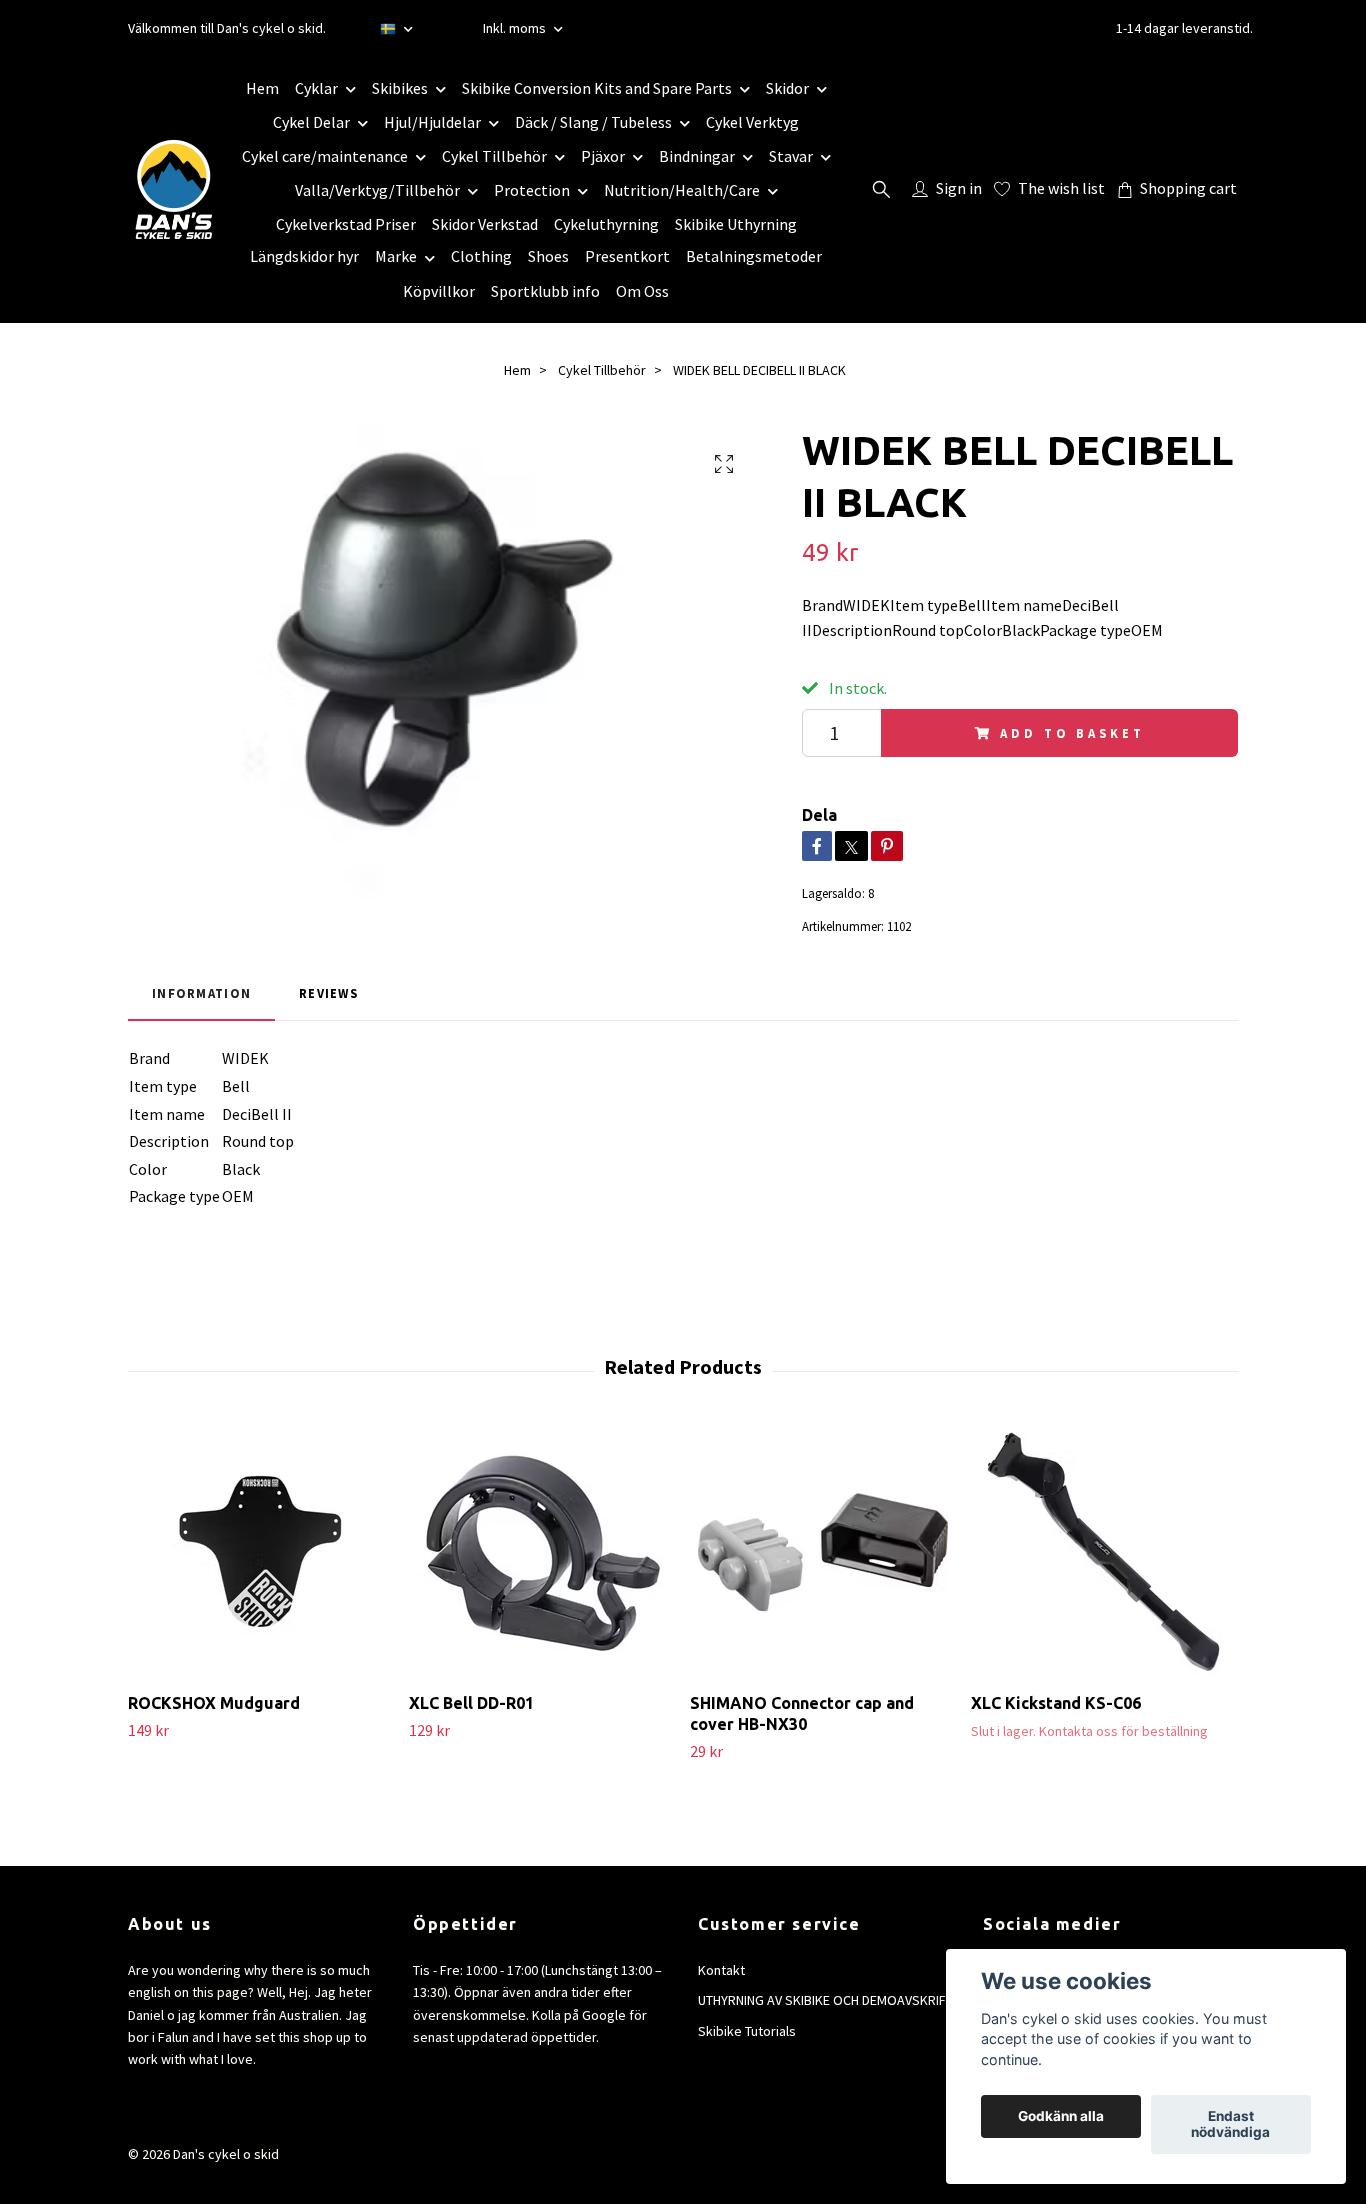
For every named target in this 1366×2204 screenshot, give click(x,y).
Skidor (787, 88)
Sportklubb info (545, 291)
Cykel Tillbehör (494, 156)
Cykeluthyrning (606, 224)
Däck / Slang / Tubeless (593, 122)
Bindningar (697, 156)
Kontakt (721, 1970)
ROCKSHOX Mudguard (214, 1703)
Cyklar (316, 88)
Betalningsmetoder (754, 256)
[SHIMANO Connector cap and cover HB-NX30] (823, 1552)
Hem (262, 88)
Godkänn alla (1061, 2117)
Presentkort (627, 256)
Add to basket (1072, 733)
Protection (532, 190)
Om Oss (642, 291)
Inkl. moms (516, 28)
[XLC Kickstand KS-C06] (1104, 1552)
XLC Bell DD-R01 (471, 1703)
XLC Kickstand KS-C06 (1056, 1703)
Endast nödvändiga (1230, 2125)
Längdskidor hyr (304, 256)
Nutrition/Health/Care (682, 190)
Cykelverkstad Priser (346, 224)
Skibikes (400, 88)
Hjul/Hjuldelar (432, 122)
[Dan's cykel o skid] (174, 189)
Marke (396, 256)
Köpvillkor (439, 291)
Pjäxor (603, 156)
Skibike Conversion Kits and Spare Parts (597, 88)
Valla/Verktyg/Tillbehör (377, 190)
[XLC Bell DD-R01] (542, 1552)
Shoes (548, 256)
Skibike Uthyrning (736, 224)
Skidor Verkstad (485, 224)
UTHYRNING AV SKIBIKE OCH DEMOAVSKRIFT (825, 2000)
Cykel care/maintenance (325, 156)
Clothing (481, 256)
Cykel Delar (311, 122)
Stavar (791, 156)
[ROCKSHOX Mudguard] (261, 1552)
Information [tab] (201, 993)
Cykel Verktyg (752, 122)
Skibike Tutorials (747, 2031)
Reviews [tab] (328, 993)
